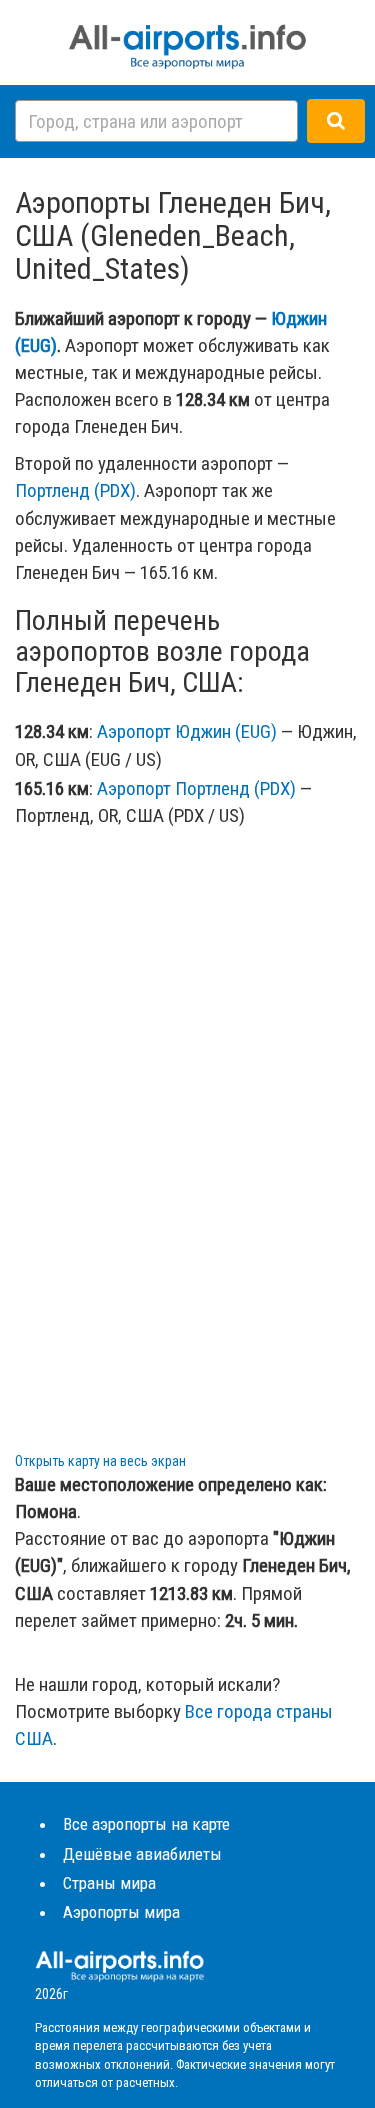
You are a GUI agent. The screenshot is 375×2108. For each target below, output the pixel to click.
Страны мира (109, 1883)
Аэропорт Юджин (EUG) (187, 731)
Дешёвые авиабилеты (142, 1854)
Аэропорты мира (121, 1912)
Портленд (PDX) (75, 490)
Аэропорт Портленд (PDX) (196, 788)
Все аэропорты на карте (146, 1824)
